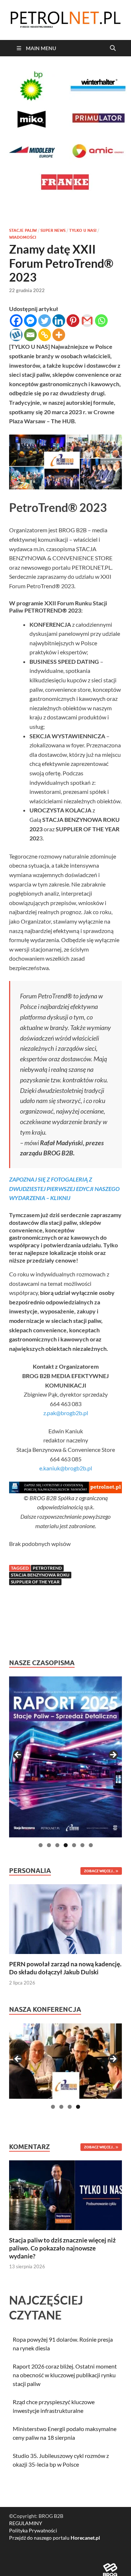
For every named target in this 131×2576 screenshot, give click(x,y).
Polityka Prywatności (33, 2530)
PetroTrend (47, 1568)
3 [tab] (57, 1845)
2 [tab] (49, 1845)
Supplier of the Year (35, 1582)
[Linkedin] (59, 321)
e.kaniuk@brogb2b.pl (66, 1468)
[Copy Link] (45, 335)
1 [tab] (41, 1845)
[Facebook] (16, 321)
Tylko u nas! (83, 230)
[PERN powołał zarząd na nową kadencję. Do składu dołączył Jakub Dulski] (65, 1918)
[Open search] (113, 48)
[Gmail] (87, 321)
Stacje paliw (23, 230)
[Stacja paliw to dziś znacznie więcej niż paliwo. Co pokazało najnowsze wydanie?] (65, 2194)
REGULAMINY (26, 2523)
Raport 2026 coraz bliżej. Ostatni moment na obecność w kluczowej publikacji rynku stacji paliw (65, 2375)
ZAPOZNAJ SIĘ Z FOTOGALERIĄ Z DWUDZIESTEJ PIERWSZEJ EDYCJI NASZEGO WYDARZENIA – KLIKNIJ (64, 1188)
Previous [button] (18, 1755)
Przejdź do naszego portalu (55, 2538)
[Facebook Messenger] (30, 321)
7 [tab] (91, 1845)
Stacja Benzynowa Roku (40, 1575)
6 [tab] (82, 1845)
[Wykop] (16, 335)
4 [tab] (66, 1845)
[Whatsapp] (101, 321)
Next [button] (113, 1755)
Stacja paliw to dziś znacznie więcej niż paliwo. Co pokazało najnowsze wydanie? (62, 2248)
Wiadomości (23, 237)
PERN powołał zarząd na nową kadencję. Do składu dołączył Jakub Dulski (65, 1968)
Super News (53, 230)
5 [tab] (74, 1845)
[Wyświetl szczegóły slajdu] (65, 1757)
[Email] (30, 335)
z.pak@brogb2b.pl (66, 1413)
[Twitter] (45, 321)
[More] (59, 335)
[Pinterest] (73, 321)
